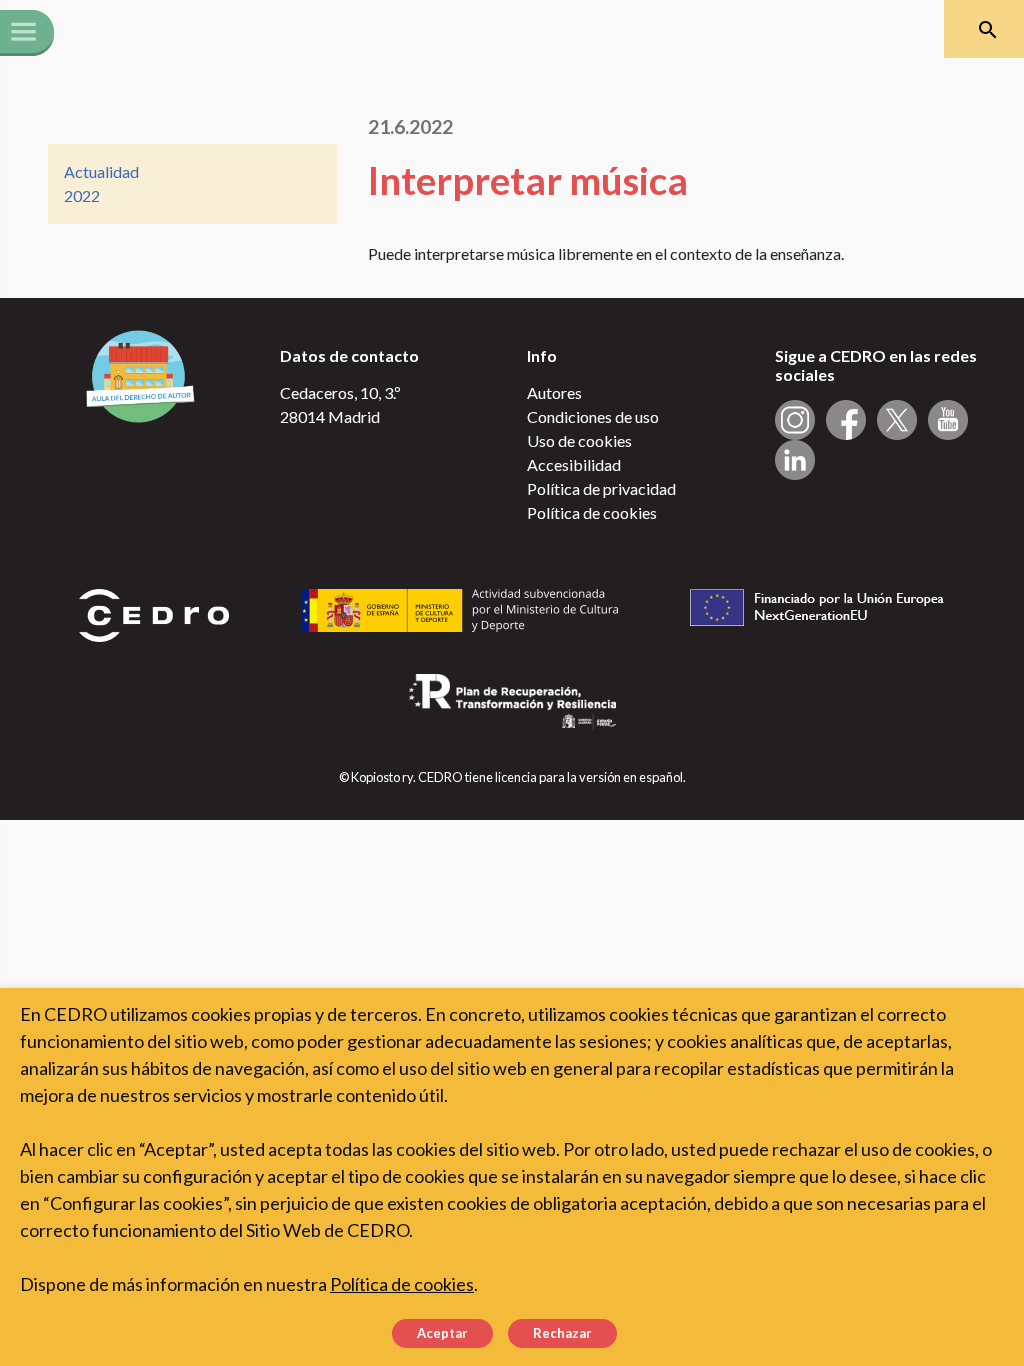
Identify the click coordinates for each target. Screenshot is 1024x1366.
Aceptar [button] (442, 1333)
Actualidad (101, 171)
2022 (82, 195)
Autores (554, 392)
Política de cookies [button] (402, 1284)
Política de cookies (592, 512)
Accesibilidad (574, 464)
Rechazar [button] (562, 1333)
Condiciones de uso (593, 416)
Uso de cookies (579, 440)
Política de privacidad (601, 488)
